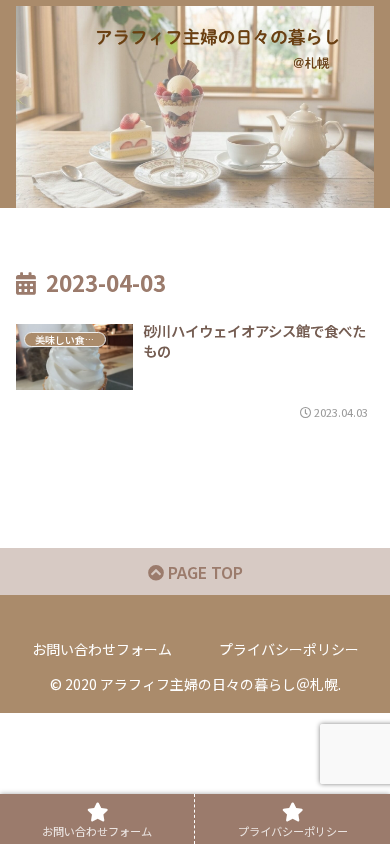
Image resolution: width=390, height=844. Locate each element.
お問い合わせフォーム (102, 649)
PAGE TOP (203, 572)
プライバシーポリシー (289, 649)
